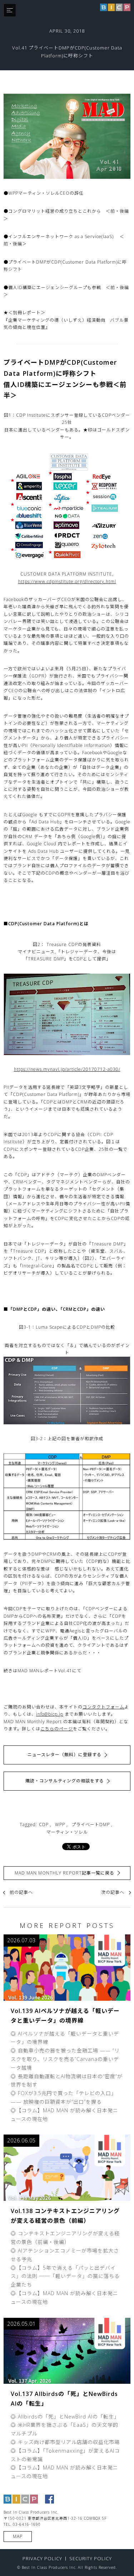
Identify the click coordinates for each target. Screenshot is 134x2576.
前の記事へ (21, 1892)
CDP (44, 1825)
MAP (18, 2536)
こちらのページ (57, 1729)
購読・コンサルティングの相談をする (65, 1781)
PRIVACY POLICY (42, 2558)
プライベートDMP (91, 1825)
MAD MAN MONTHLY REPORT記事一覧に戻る (64, 1873)
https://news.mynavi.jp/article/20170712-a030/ (67, 1069)
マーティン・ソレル (67, 1832)
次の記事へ (113, 1892)
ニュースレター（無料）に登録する (64, 1755)
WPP (60, 1825)
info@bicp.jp (50, 1714)
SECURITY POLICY (91, 2558)
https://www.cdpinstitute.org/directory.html (67, 582)
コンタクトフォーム (103, 1707)
